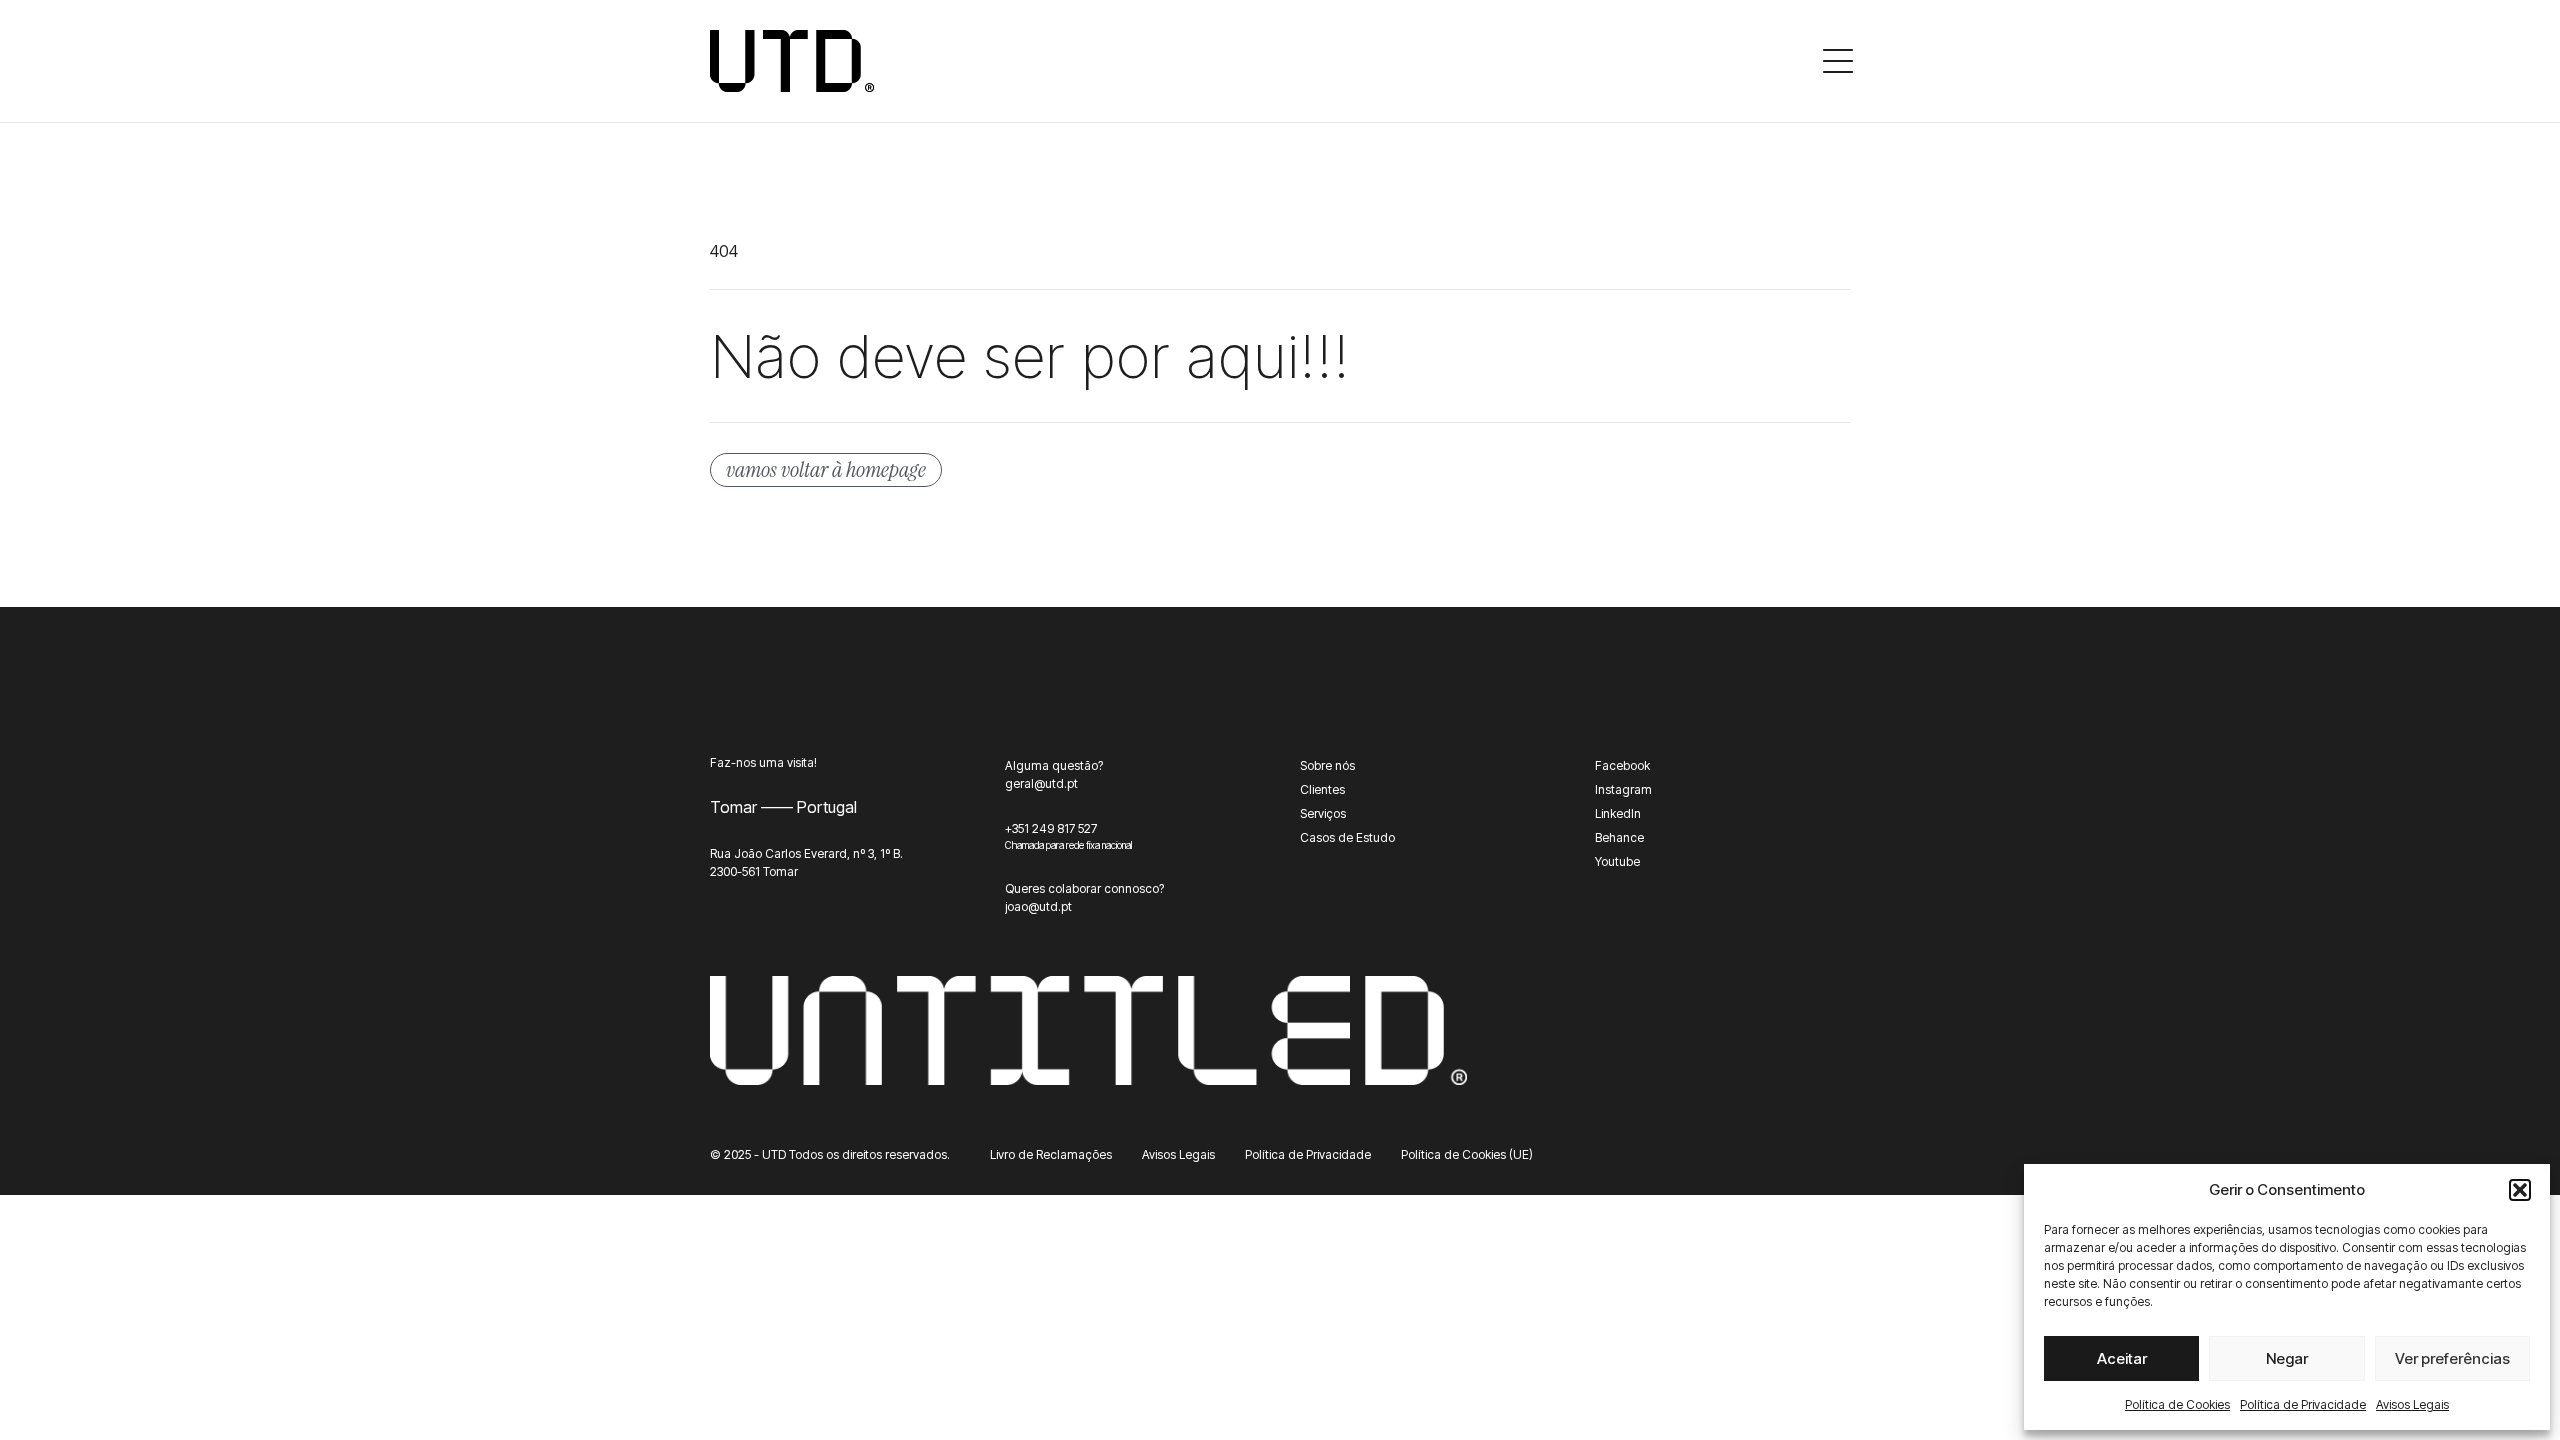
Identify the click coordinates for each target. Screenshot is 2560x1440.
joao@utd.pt (1038, 906)
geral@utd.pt (1041, 783)
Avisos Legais (2412, 1404)
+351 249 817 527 (1051, 828)
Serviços (1323, 813)
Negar (2287, 1358)
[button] (2520, 1190)
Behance (1619, 837)
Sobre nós (1327, 765)
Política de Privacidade (2303, 1404)
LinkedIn (1618, 813)
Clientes (1322, 789)
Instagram (1623, 789)
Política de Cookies (2177, 1404)
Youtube (1617, 861)
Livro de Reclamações (1051, 1154)
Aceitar (2122, 1358)
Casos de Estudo (1347, 837)
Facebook (1622, 765)
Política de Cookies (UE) (1467, 1154)
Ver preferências (2452, 1358)
